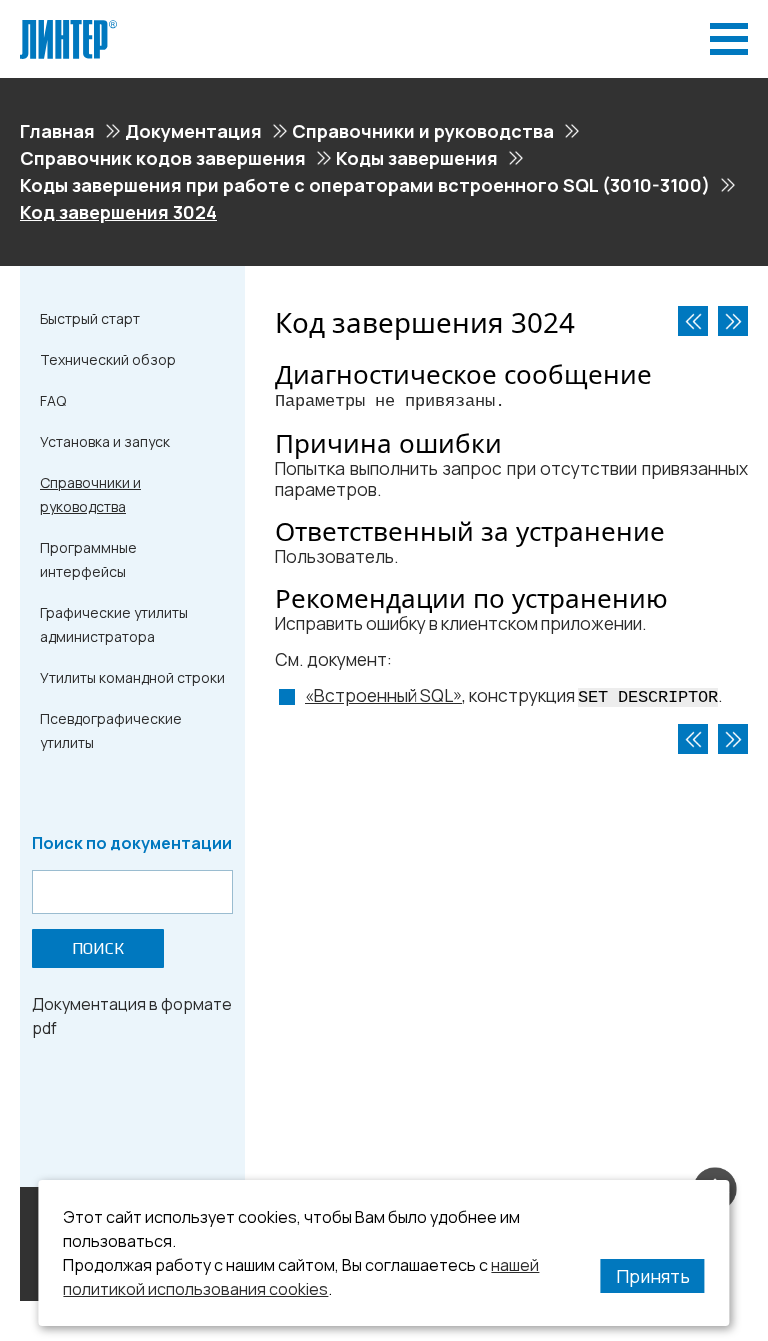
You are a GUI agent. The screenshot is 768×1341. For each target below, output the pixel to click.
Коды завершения (417, 158)
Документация (193, 131)
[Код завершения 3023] (693, 321)
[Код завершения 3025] (733, 321)
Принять (653, 1276)
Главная (57, 131)
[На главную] (68, 28)
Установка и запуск (105, 441)
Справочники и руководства (423, 131)
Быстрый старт (90, 318)
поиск (98, 948)
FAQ (53, 400)
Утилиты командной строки (132, 677)
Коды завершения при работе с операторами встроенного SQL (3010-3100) (365, 185)
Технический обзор (108, 359)
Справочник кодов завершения (163, 158)
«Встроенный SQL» (383, 695)
